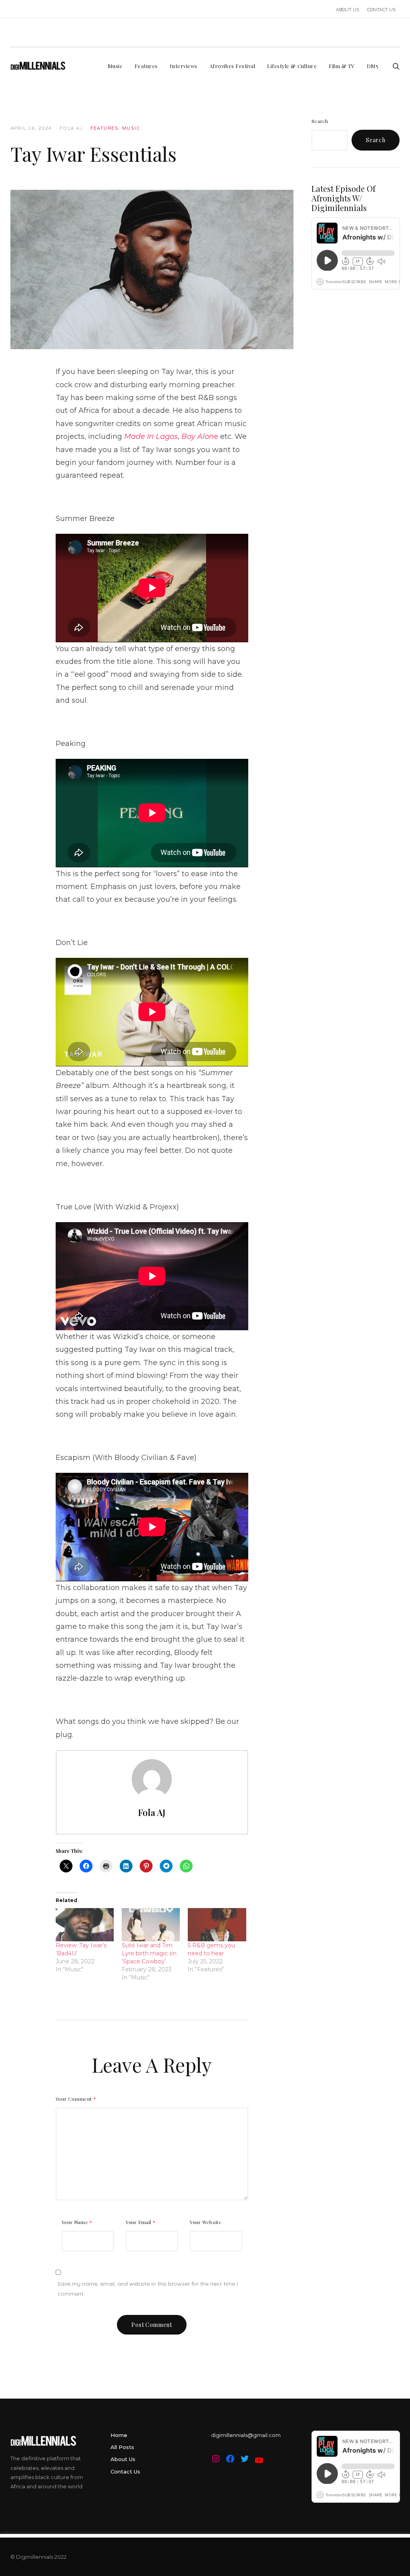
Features (105, 128)
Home (119, 2435)
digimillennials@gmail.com (246, 2435)
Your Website (206, 2222)
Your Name (77, 2222)
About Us (123, 2459)
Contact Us (125, 2471)
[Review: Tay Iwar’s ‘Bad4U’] (85, 1925)
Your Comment (76, 2099)
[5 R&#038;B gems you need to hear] (217, 1925)
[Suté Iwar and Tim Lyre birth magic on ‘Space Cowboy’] (151, 1925)
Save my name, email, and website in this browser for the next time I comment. (148, 2289)
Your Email (141, 2222)
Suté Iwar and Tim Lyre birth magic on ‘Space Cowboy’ (149, 1953)
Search (320, 121)
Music (131, 128)
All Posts (122, 2447)
